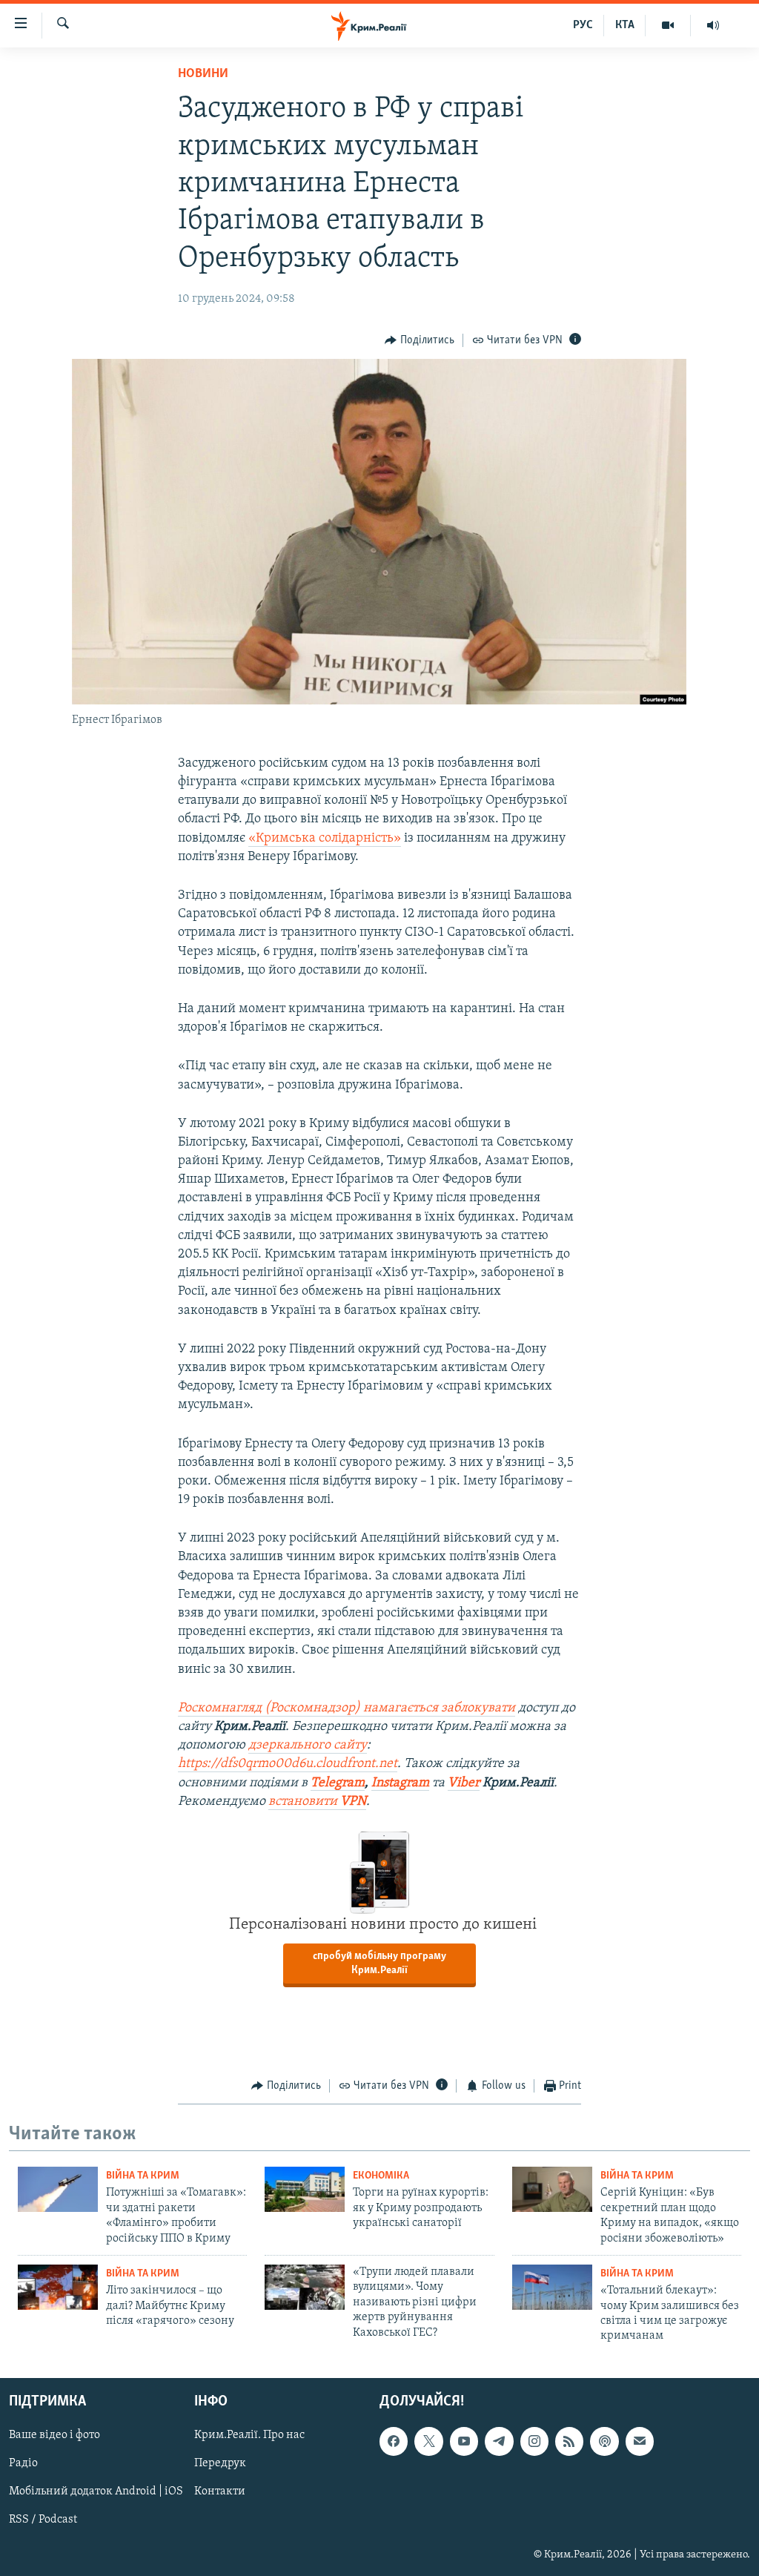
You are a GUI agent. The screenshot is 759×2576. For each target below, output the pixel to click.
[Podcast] (604, 2441)
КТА (625, 25)
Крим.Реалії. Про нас (249, 2435)
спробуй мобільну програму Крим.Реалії (379, 1964)
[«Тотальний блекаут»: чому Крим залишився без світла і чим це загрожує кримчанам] (552, 2287)
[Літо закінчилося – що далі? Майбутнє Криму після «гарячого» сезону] (58, 2287)
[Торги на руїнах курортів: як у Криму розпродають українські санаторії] (305, 2189)
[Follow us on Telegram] (499, 2441)
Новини (203, 74)
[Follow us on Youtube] (464, 2441)
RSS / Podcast (43, 2520)
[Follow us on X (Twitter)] (428, 2441)
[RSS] (569, 2441)
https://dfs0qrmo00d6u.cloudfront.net (288, 1764)
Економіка (381, 2176)
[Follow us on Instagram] (534, 2441)
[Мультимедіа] (668, 25)
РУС (583, 25)
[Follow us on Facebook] (394, 2441)
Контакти (220, 2491)
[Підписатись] (640, 2441)
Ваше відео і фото (54, 2435)
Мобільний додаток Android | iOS (96, 2491)
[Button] (420, 340)
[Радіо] (713, 25)
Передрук (220, 2463)
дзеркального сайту (308, 1746)
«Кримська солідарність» (325, 839)
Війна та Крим (143, 2176)
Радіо (23, 2463)
